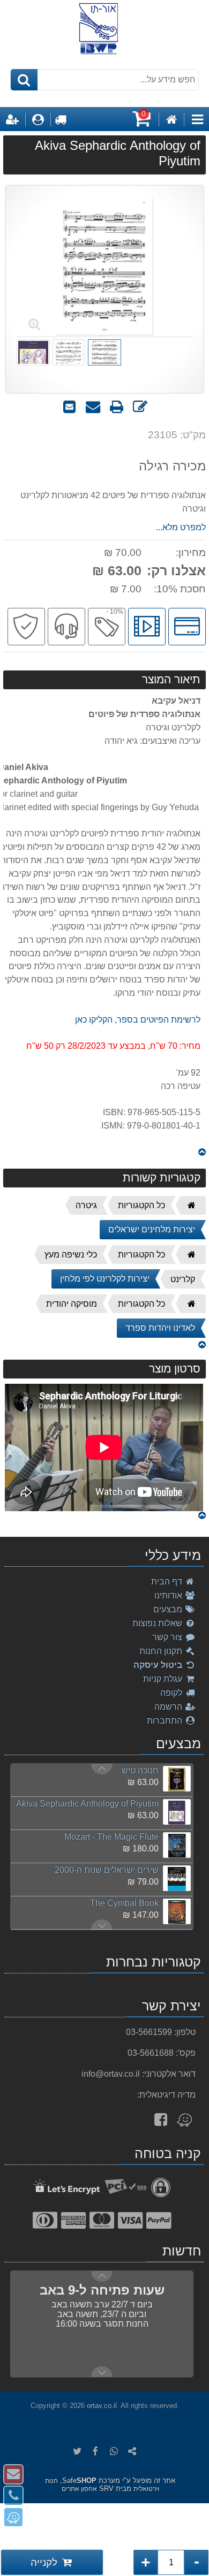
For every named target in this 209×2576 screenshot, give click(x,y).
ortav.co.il (102, 2406)
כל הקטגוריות (141, 1205)
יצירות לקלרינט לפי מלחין (105, 1279)
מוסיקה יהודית (72, 1304)
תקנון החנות (162, 1651)
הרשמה (169, 1707)
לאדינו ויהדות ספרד (160, 1328)
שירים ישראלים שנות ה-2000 (107, 1870)
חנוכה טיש (140, 1770)
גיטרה (86, 1205)
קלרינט (183, 1279)
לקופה (172, 1693)
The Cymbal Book (124, 1903)
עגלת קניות (164, 1679)
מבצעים (169, 1609)
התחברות (166, 1721)
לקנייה (45, 2562)
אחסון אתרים (79, 2489)
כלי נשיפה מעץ (71, 1255)
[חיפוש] (24, 80)
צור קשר (168, 1637)
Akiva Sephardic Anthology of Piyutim (87, 1804)
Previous (102, 1925)
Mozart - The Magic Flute (111, 1837)
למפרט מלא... (181, 527)
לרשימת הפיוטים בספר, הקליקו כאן (138, 1020)
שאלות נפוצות (158, 1623)
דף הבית (168, 1582)
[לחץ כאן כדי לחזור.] (202, 1152)
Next (102, 1769)
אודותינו (169, 1595)
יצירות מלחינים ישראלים (152, 1229)
